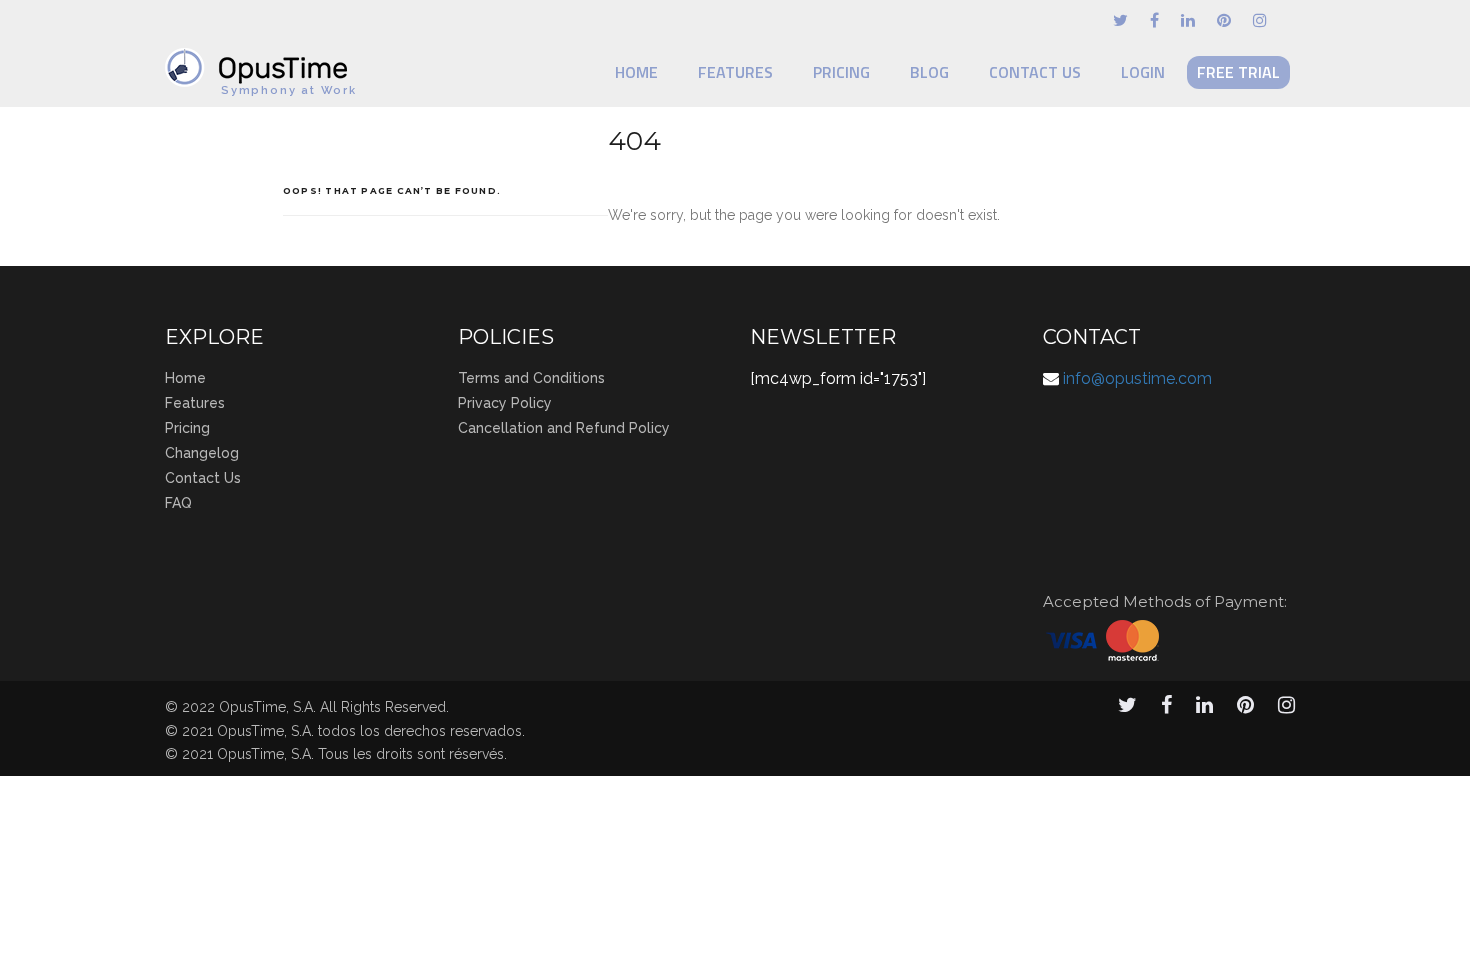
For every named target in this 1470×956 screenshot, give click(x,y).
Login (1143, 72)
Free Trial (1238, 72)
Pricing (841, 72)
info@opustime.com (1137, 378)
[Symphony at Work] (261, 58)
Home (636, 72)
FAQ (178, 503)
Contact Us (1035, 72)
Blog (929, 72)
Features (735, 72)
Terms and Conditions (531, 378)
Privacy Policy (505, 403)
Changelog (202, 453)
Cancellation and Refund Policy (564, 428)
